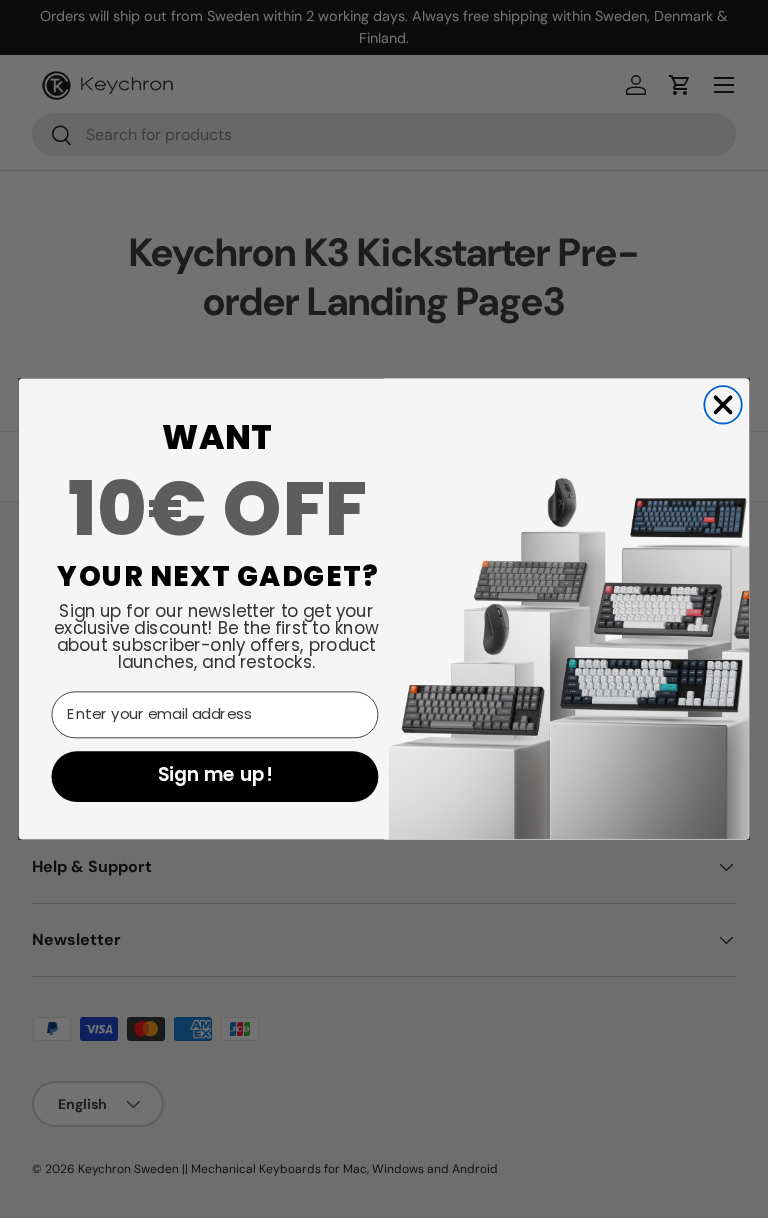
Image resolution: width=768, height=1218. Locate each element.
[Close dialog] (722, 404)
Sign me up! (215, 776)
